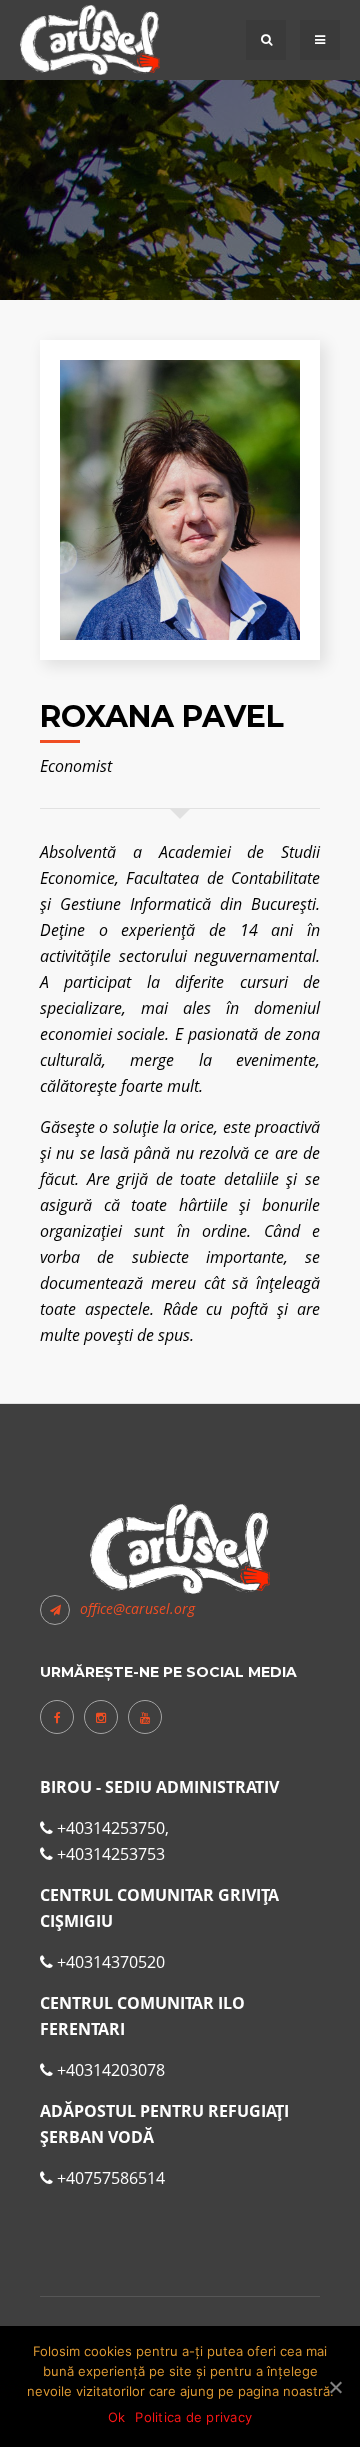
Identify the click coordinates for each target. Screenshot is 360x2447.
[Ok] (335, 2387)
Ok (117, 2417)
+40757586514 (111, 2178)
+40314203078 (111, 2070)
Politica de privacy (193, 2417)
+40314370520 (111, 1962)
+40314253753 (111, 1854)
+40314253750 (111, 1828)
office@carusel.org (137, 1608)
